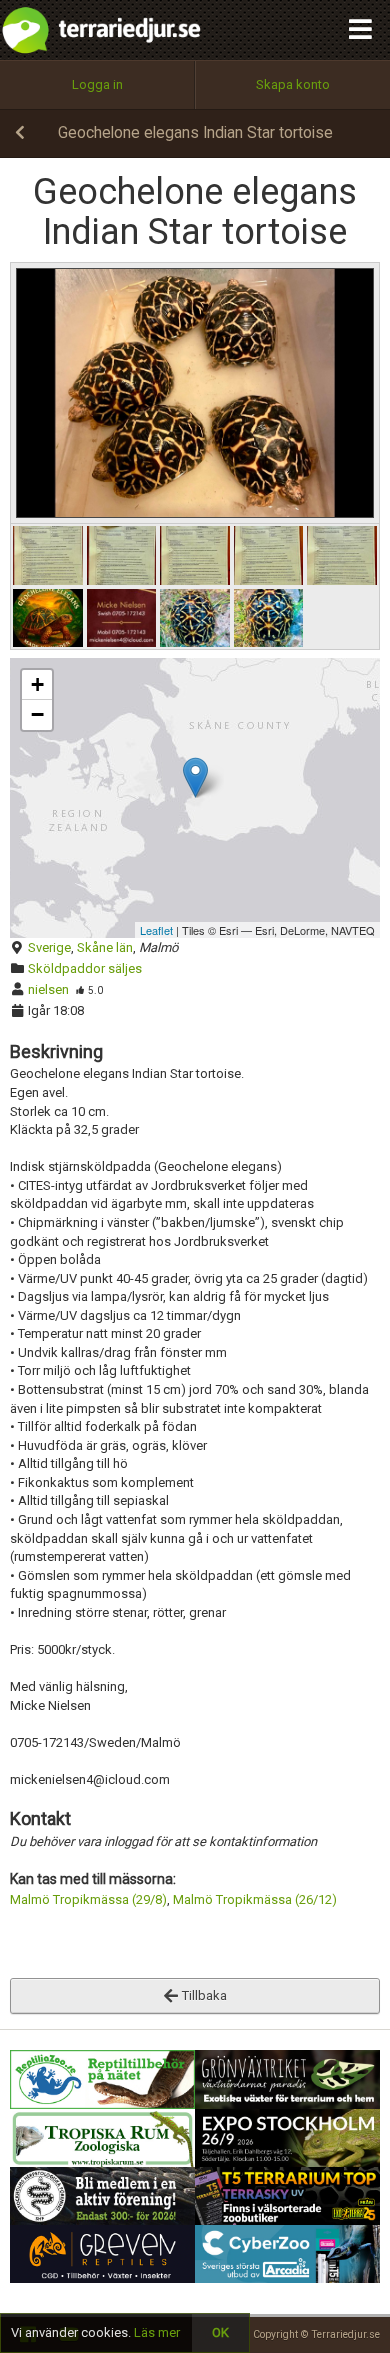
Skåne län (105, 947)
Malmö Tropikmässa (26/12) (255, 1899)
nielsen (48, 989)
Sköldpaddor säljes (85, 968)
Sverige (49, 947)
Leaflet (156, 930)
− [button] (37, 714)
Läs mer (157, 2332)
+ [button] (37, 684)
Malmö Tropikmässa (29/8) (88, 1899)
